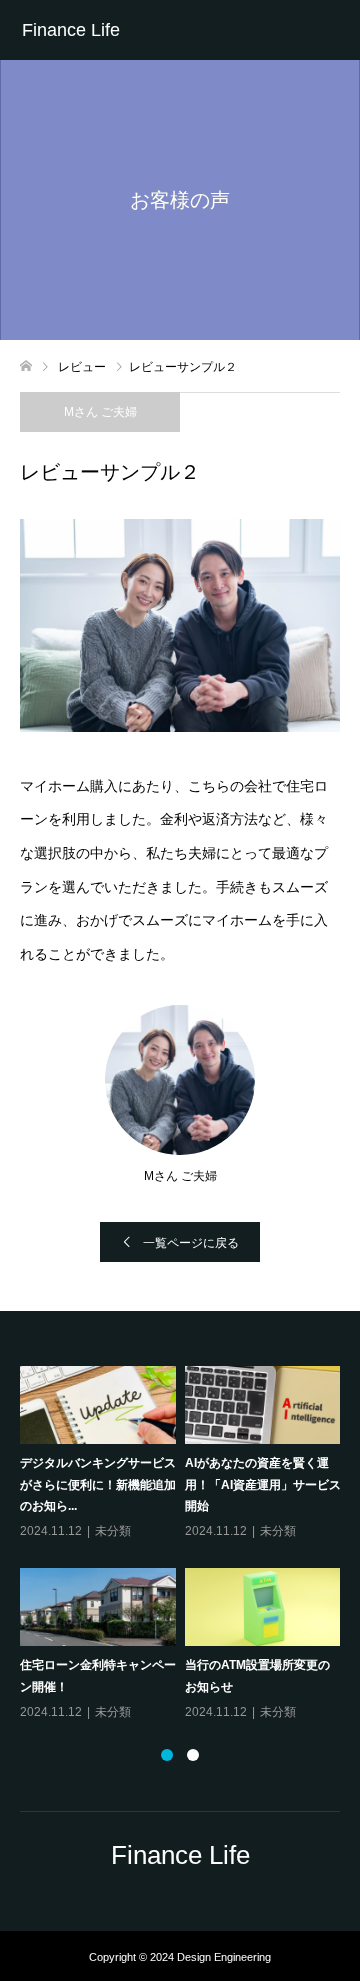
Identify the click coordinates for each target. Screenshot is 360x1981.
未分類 (113, 1531)
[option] (184, 1544)
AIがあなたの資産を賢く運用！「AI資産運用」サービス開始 (263, 1484)
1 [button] (167, 1755)
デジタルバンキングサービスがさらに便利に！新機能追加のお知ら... (98, 1484)
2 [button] (193, 1755)
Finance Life (71, 30)
